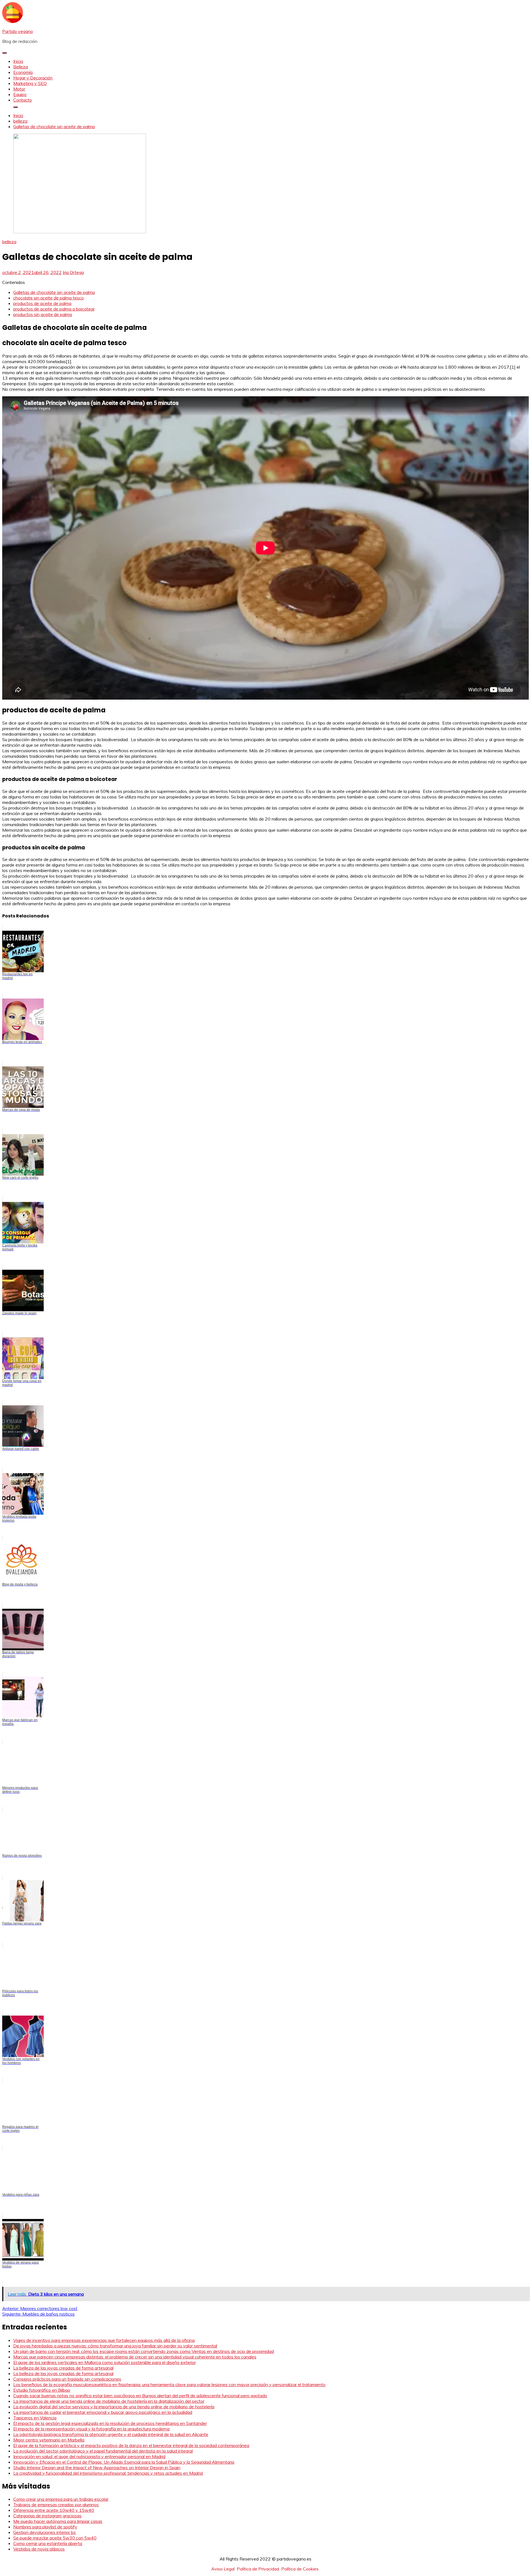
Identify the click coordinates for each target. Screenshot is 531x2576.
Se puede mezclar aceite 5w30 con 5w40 (55, 2538)
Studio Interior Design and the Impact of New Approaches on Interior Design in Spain (97, 2468)
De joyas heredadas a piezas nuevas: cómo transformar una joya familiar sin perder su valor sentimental (115, 2346)
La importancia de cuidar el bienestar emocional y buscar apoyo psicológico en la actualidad (103, 2412)
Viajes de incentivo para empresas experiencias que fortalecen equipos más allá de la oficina (104, 2340)
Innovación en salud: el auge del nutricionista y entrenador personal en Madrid (89, 2456)
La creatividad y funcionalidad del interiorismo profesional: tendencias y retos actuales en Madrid (108, 2473)
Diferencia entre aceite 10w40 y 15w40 (54, 2510)
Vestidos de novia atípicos (39, 2549)
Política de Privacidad (258, 2569)
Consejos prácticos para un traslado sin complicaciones (67, 2379)
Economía (23, 72)
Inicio (18, 61)
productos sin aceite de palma (43, 314)
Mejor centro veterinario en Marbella (49, 2440)
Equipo (20, 94)
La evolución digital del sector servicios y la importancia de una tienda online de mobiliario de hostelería (114, 2407)
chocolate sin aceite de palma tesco (49, 298)
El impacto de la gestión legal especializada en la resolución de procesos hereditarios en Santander (110, 2423)
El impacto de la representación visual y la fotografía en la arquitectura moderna (91, 2429)
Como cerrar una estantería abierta (48, 2543)
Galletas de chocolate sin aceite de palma (54, 292)
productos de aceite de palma (42, 303)
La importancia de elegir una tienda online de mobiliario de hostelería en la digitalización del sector (109, 2401)
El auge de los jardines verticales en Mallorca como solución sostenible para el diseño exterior (105, 2362)
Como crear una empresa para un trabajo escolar (61, 2499)
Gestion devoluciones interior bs (45, 2532)
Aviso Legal (223, 2569)
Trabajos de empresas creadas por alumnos (56, 2505)
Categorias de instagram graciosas (47, 2516)
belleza (9, 242)
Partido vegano (18, 31)
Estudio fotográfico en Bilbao (42, 2390)
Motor (19, 89)
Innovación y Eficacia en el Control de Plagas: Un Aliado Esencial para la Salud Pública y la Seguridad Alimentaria (124, 2462)
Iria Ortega (73, 272)
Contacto (23, 100)
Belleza (21, 67)
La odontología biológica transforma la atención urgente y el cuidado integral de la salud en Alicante (111, 2434)
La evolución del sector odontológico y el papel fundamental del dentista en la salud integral (103, 2451)
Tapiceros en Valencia (35, 2418)
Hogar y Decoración (33, 78)
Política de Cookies (300, 2569)
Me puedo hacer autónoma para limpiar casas (58, 2521)
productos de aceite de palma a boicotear (54, 309)
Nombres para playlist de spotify (45, 2527)
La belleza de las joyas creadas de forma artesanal (63, 2368)
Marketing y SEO (30, 83)
